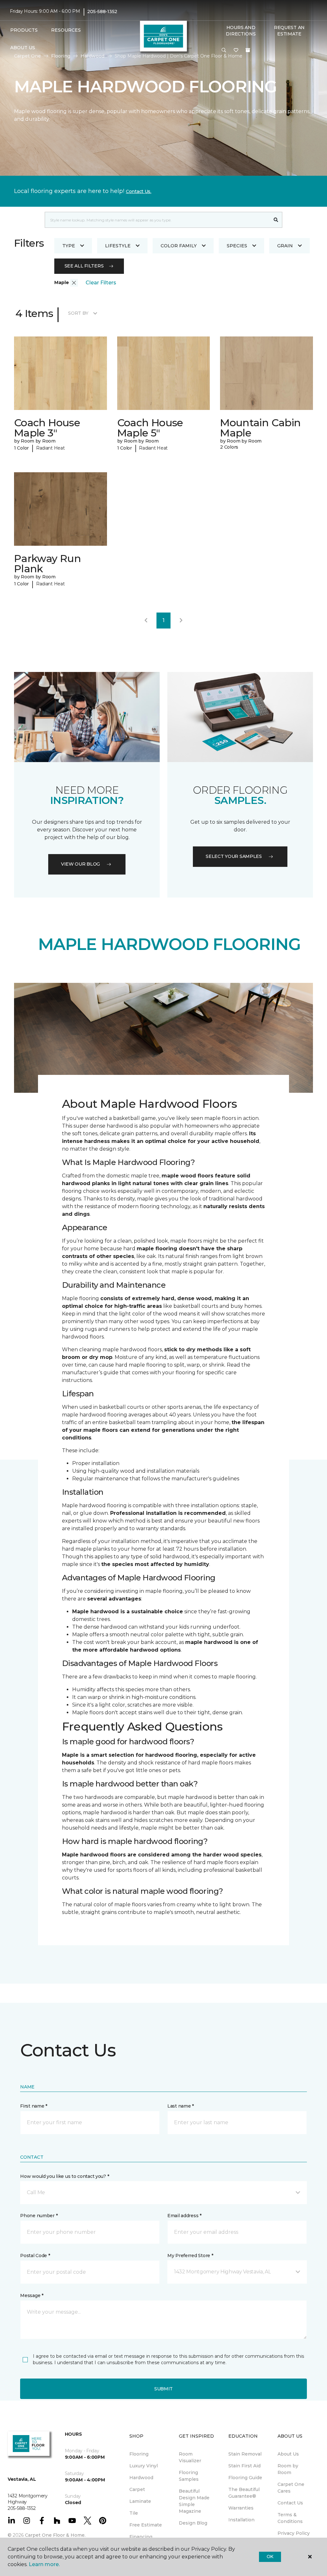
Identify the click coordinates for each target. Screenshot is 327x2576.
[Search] (276, 220)
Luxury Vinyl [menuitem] (144, 2466)
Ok (270, 2557)
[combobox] (157, 220)
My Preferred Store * (190, 2256)
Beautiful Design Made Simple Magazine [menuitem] (194, 2501)
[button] (224, 50)
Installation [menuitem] (241, 2520)
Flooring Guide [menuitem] (245, 2478)
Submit (163, 2389)
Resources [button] (66, 30)
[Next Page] (181, 621)
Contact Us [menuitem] (290, 2503)
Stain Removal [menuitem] (245, 2454)
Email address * (184, 2216)
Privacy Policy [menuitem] (294, 2533)
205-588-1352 (102, 12)
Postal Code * (35, 2256)
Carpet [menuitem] (137, 2489)
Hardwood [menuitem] (141, 2478)
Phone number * (39, 2216)
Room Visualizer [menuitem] (190, 2457)
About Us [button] (23, 48)
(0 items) (248, 50)
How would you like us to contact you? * (65, 2176)
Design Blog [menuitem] (193, 2523)
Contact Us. (139, 191)
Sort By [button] (78, 313)
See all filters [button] (84, 266)
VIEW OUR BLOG (80, 864)
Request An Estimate (289, 31)
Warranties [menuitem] (241, 2508)
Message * (32, 2295)
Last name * (181, 2106)
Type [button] (69, 246)
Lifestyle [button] (118, 246)
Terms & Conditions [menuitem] (290, 2518)
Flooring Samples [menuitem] (189, 2476)
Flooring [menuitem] (139, 2454)
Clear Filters (101, 283)
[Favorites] (236, 50)
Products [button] (24, 30)
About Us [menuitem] (288, 2454)
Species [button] (237, 246)
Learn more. (44, 2564)
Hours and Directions (241, 31)
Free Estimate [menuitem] (146, 2525)
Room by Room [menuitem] (288, 2469)
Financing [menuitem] (141, 2537)
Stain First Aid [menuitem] (244, 2466)
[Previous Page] (146, 621)
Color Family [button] (179, 246)
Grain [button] (285, 246)
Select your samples (234, 856)
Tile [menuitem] (134, 2513)
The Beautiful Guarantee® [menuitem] (244, 2493)
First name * (34, 2106)
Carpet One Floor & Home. (55, 2535)
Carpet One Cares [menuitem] (291, 2488)
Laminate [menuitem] (140, 2501)
